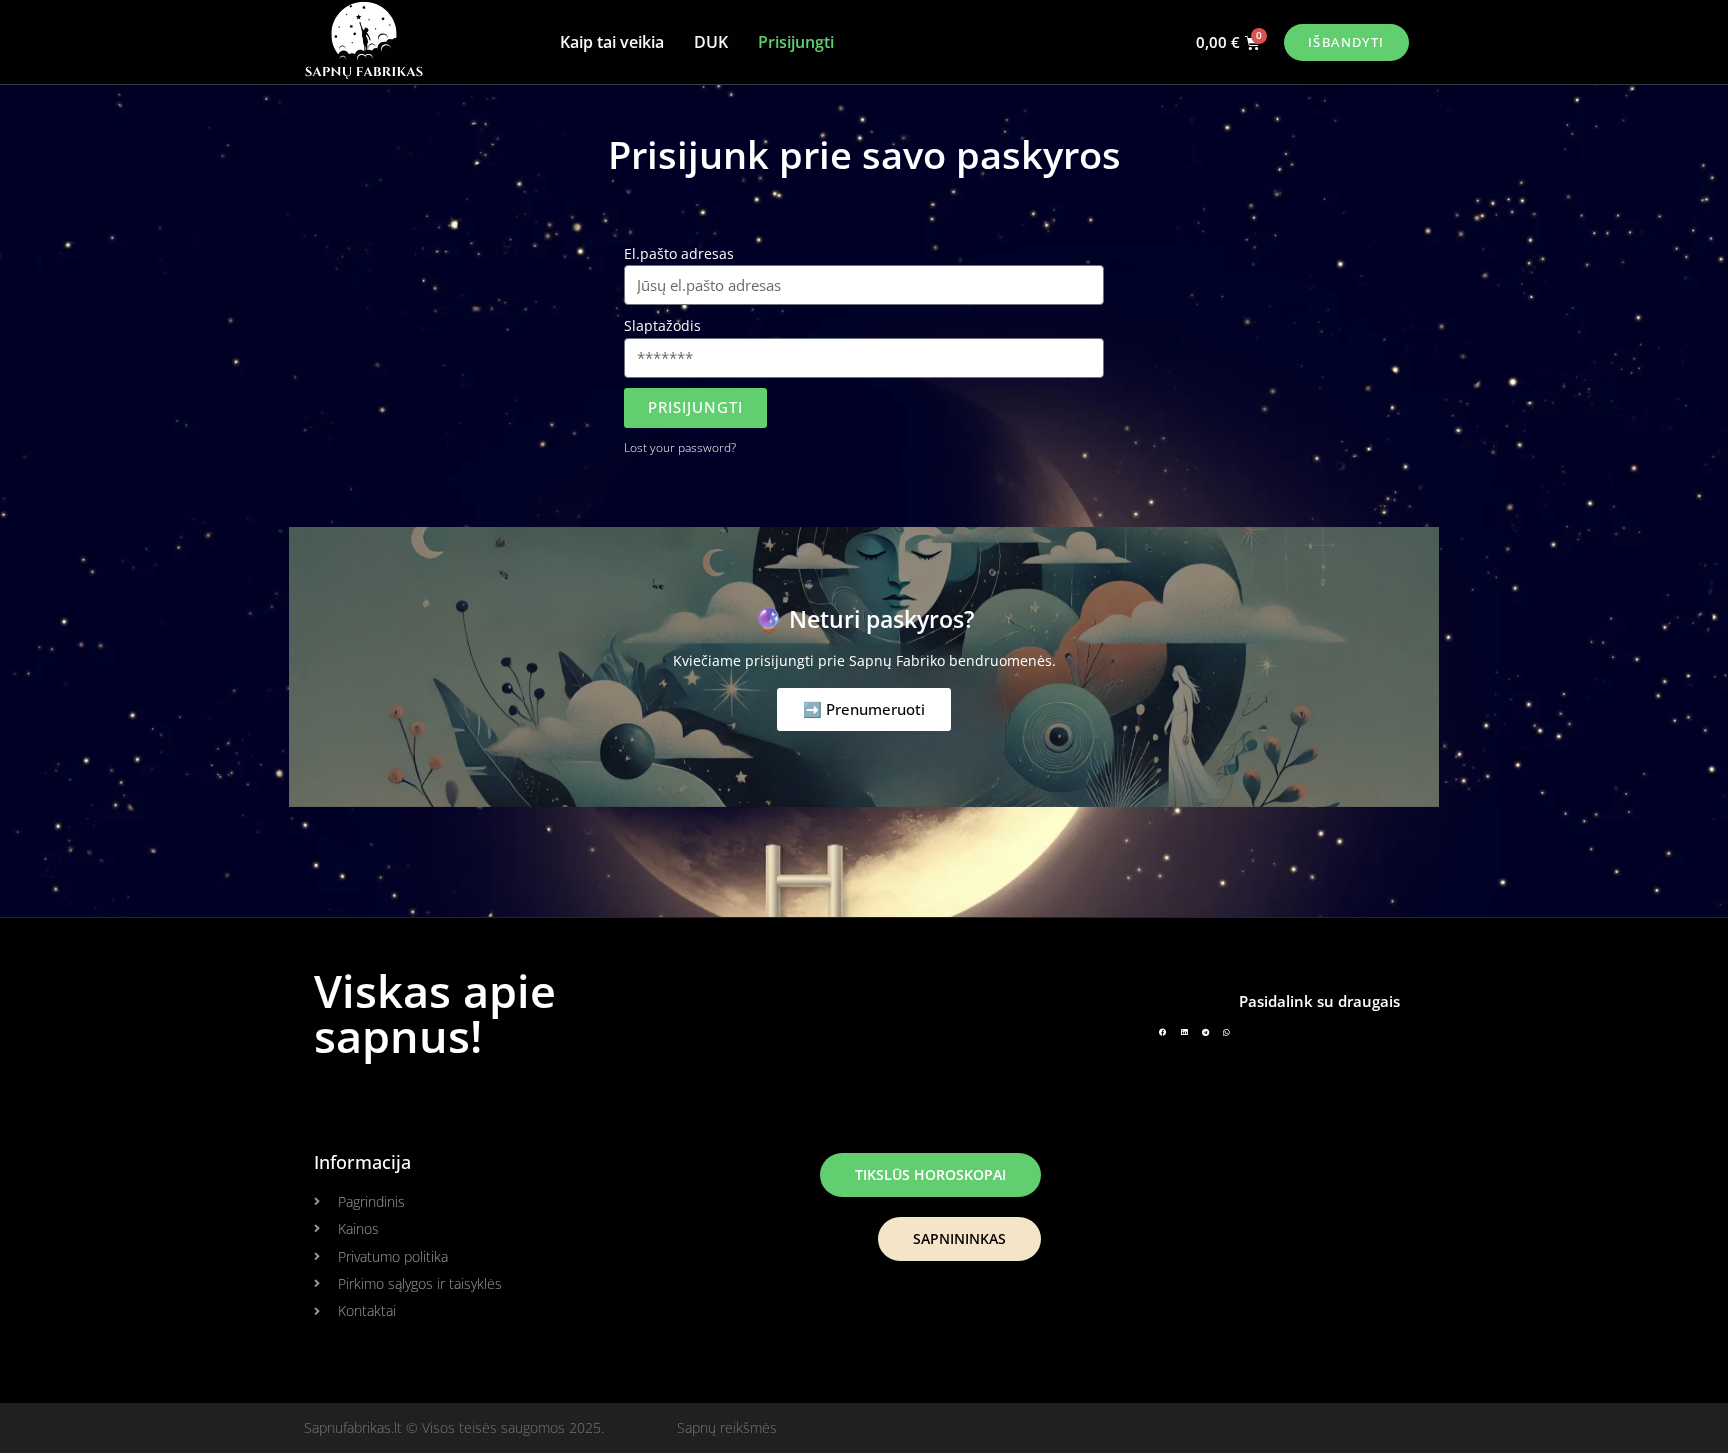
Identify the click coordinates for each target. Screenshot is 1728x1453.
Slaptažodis (662, 325)
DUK (711, 42)
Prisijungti (796, 42)
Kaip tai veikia (612, 42)
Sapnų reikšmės (727, 1427)
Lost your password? (680, 447)
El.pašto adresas (679, 253)
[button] (1163, 1032)
